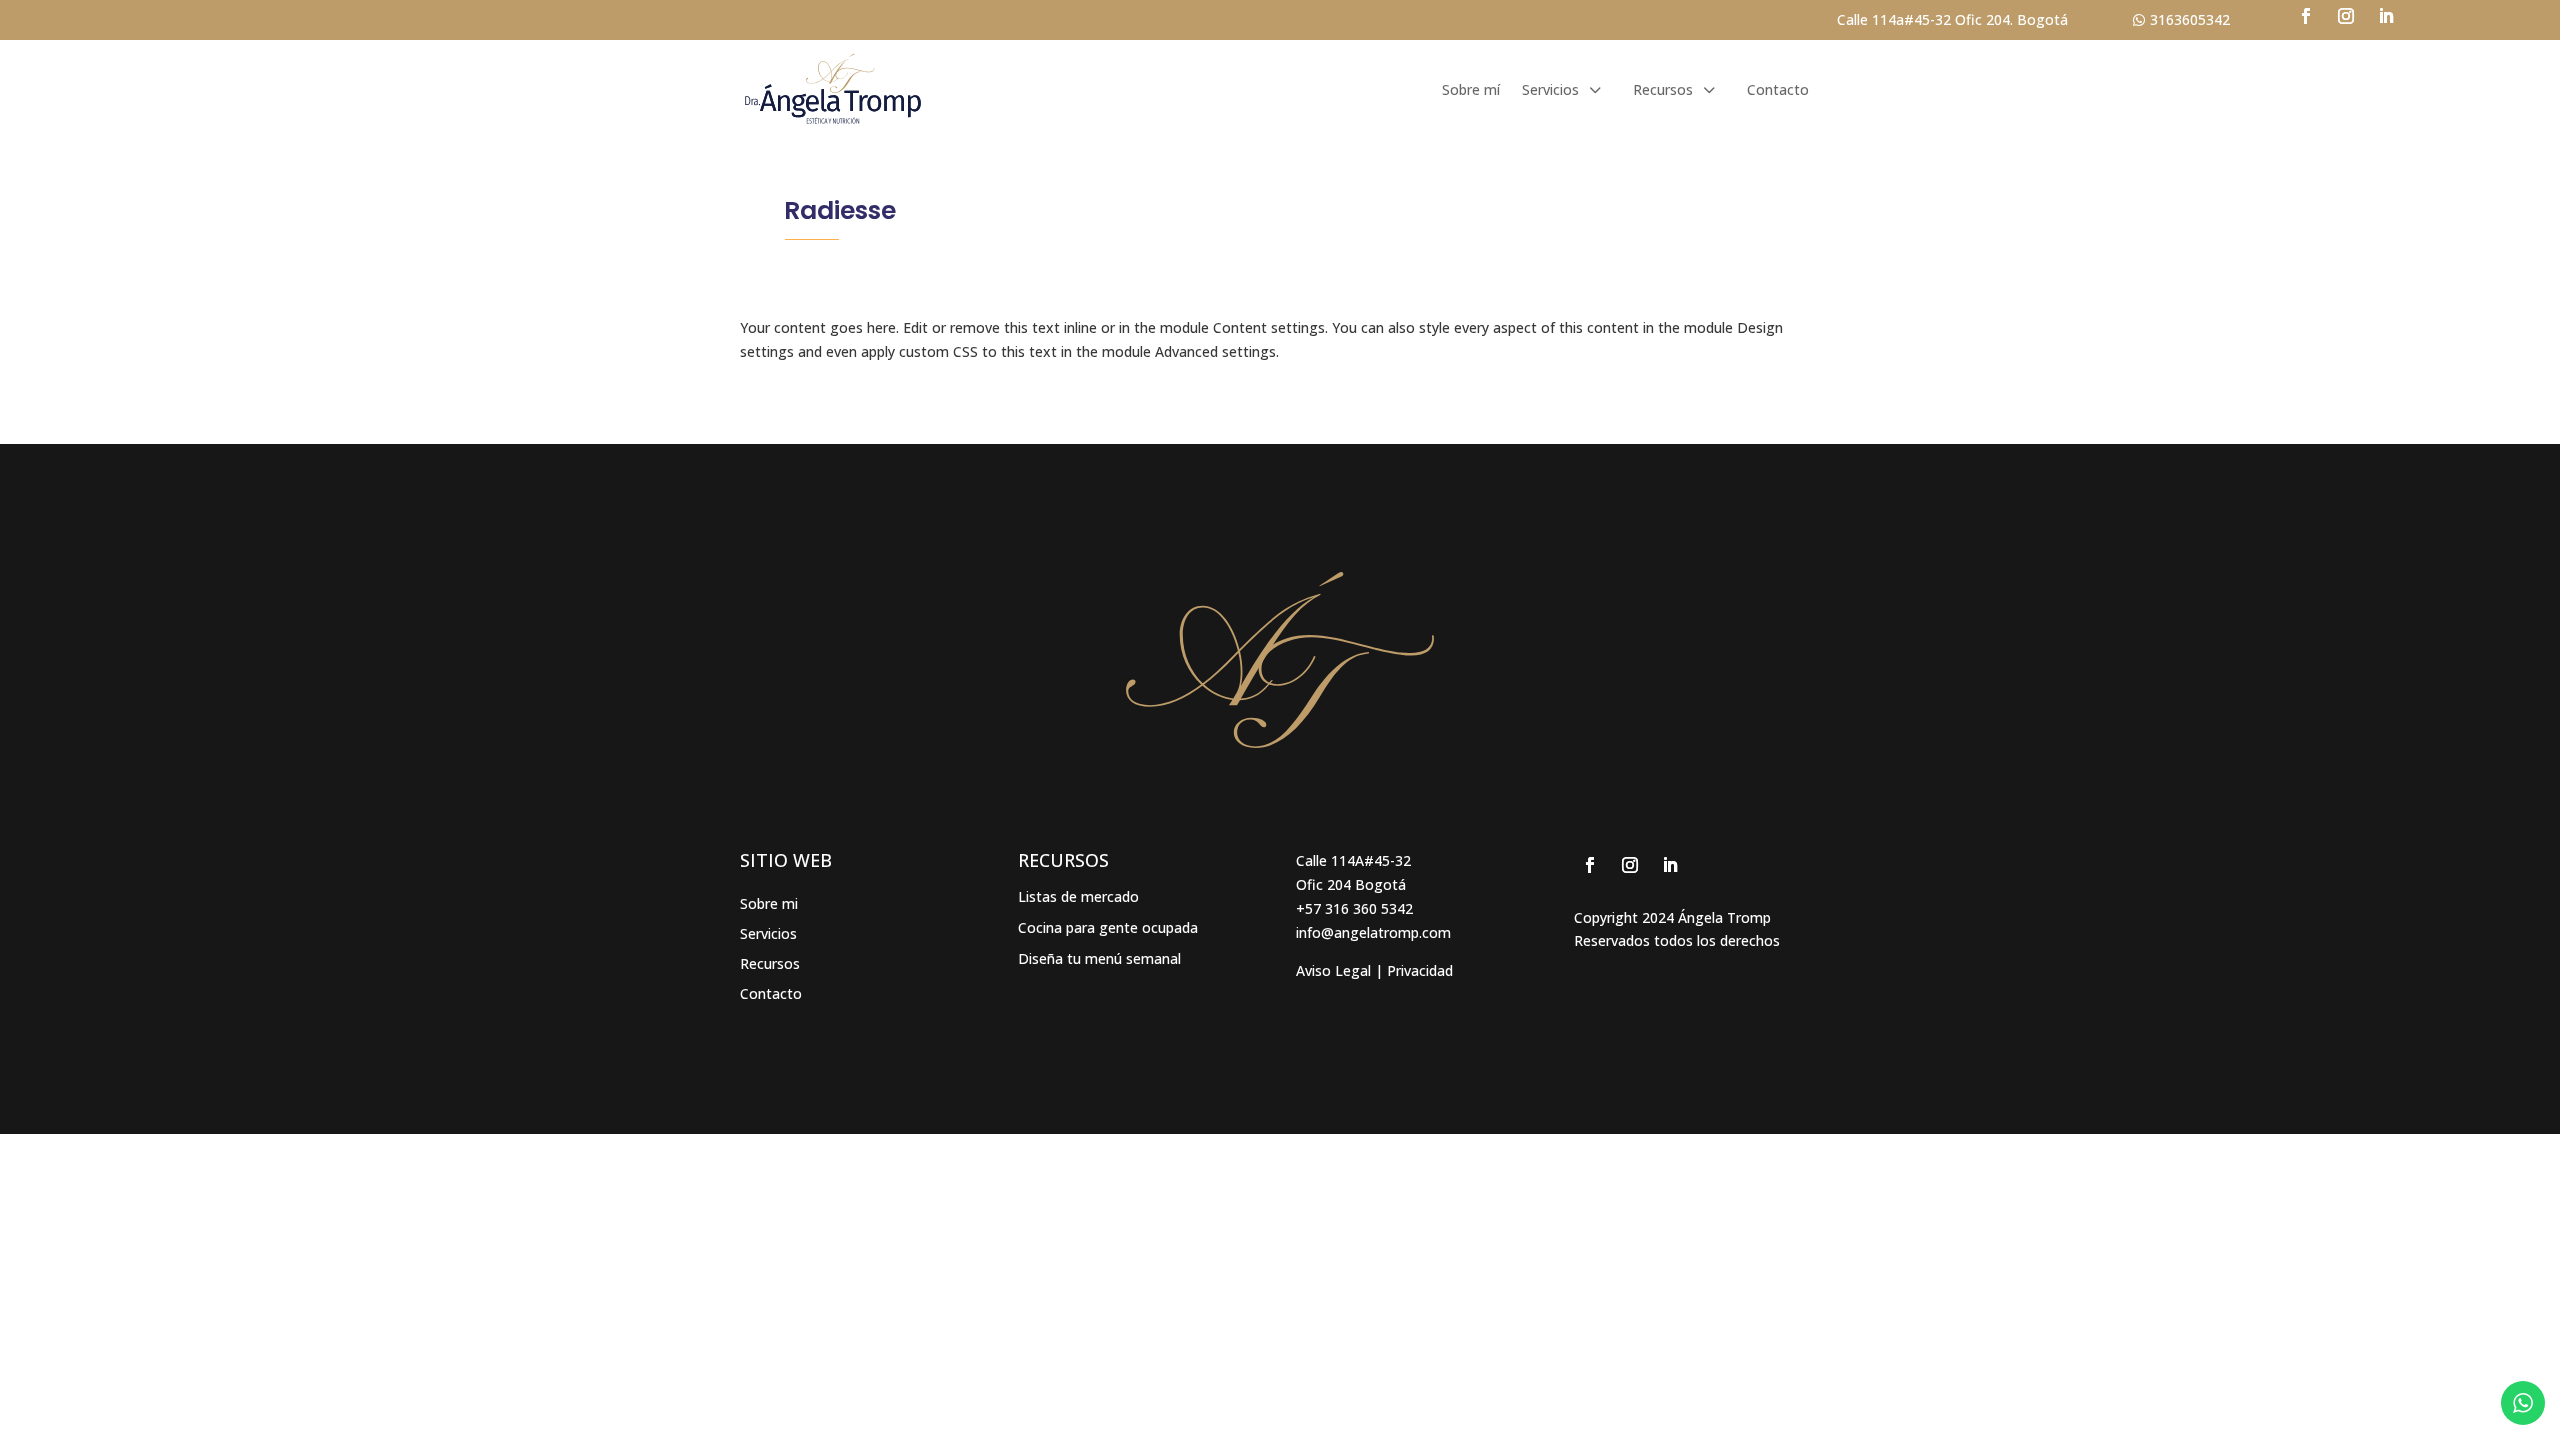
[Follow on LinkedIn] (2386, 16)
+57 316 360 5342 (1354, 908)
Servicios (768, 935)
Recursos (1663, 89)
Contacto (1778, 89)
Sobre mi (769, 905)
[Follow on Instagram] (2346, 16)
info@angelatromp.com (1373, 932)
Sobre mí (1471, 89)
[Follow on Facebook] (2306, 16)
